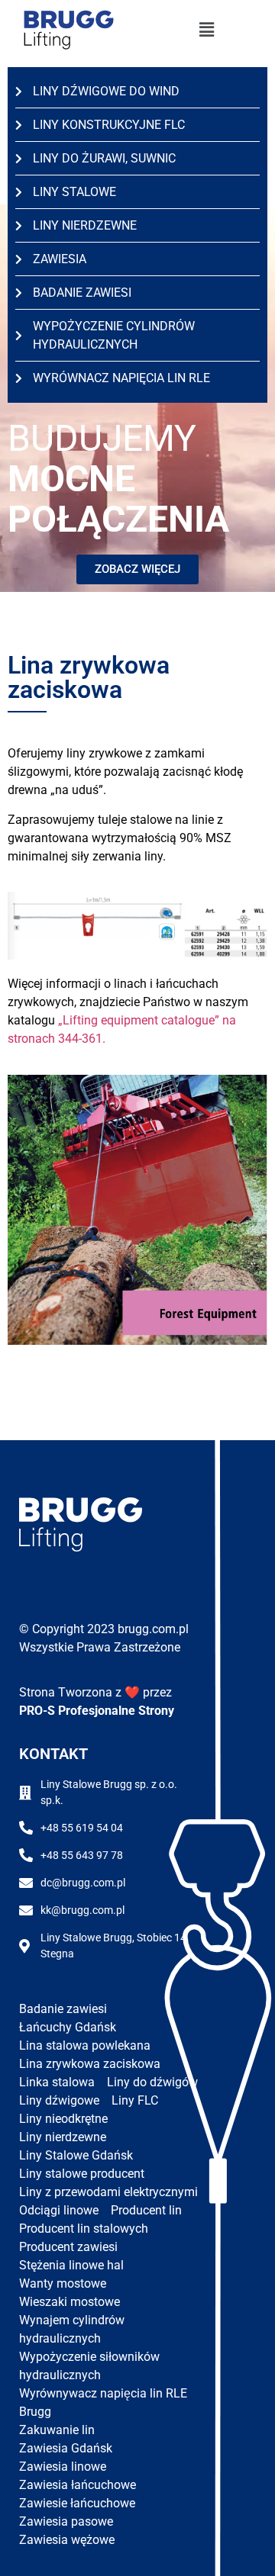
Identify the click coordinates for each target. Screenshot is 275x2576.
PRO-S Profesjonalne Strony (97, 1711)
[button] (206, 30)
